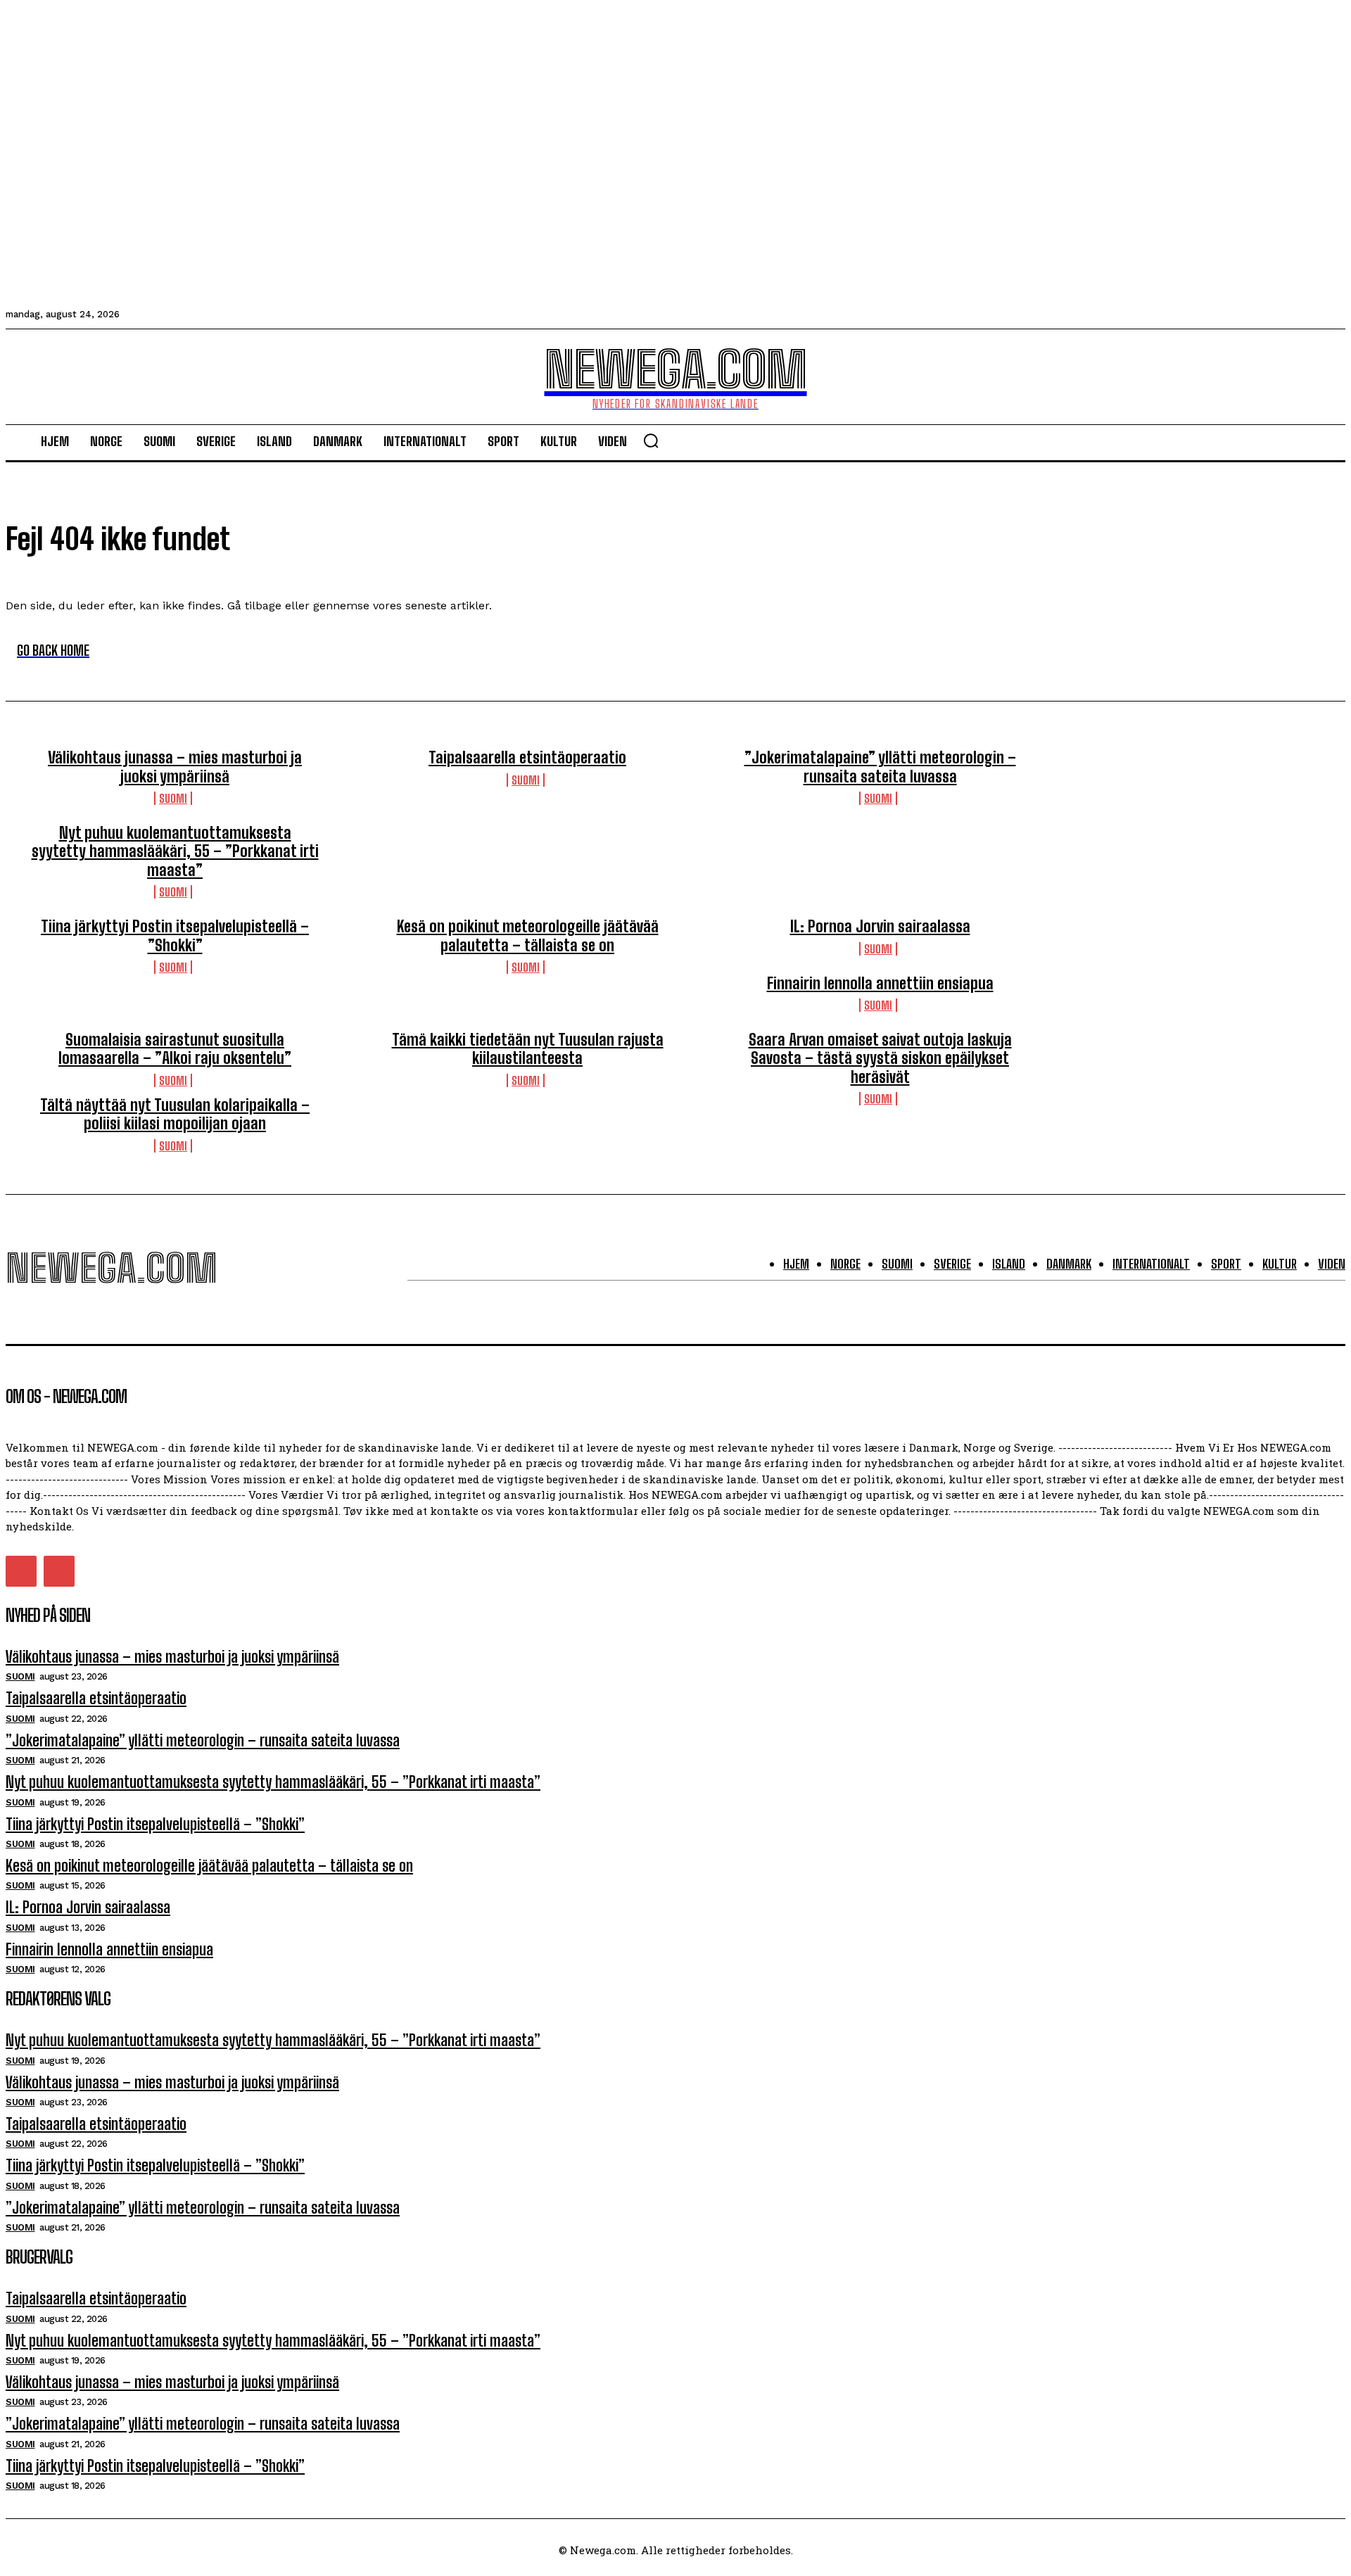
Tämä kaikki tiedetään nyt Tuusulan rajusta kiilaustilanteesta (528, 1049)
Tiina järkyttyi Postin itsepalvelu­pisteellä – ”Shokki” (175, 935)
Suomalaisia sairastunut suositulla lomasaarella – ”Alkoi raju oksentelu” (175, 1049)
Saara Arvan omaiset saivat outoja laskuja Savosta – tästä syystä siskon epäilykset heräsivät (880, 1058)
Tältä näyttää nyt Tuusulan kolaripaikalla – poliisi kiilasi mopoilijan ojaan (175, 1114)
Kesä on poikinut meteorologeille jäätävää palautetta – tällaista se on (528, 935)
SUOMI (173, 798)
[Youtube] (59, 1571)
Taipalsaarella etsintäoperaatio (527, 757)
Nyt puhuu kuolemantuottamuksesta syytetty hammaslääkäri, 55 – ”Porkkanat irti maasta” (175, 851)
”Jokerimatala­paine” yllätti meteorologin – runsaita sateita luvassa (880, 767)
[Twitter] (21, 1571)
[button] (651, 440)
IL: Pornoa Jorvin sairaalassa (880, 926)
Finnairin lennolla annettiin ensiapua (880, 983)
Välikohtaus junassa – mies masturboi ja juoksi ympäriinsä (175, 767)
